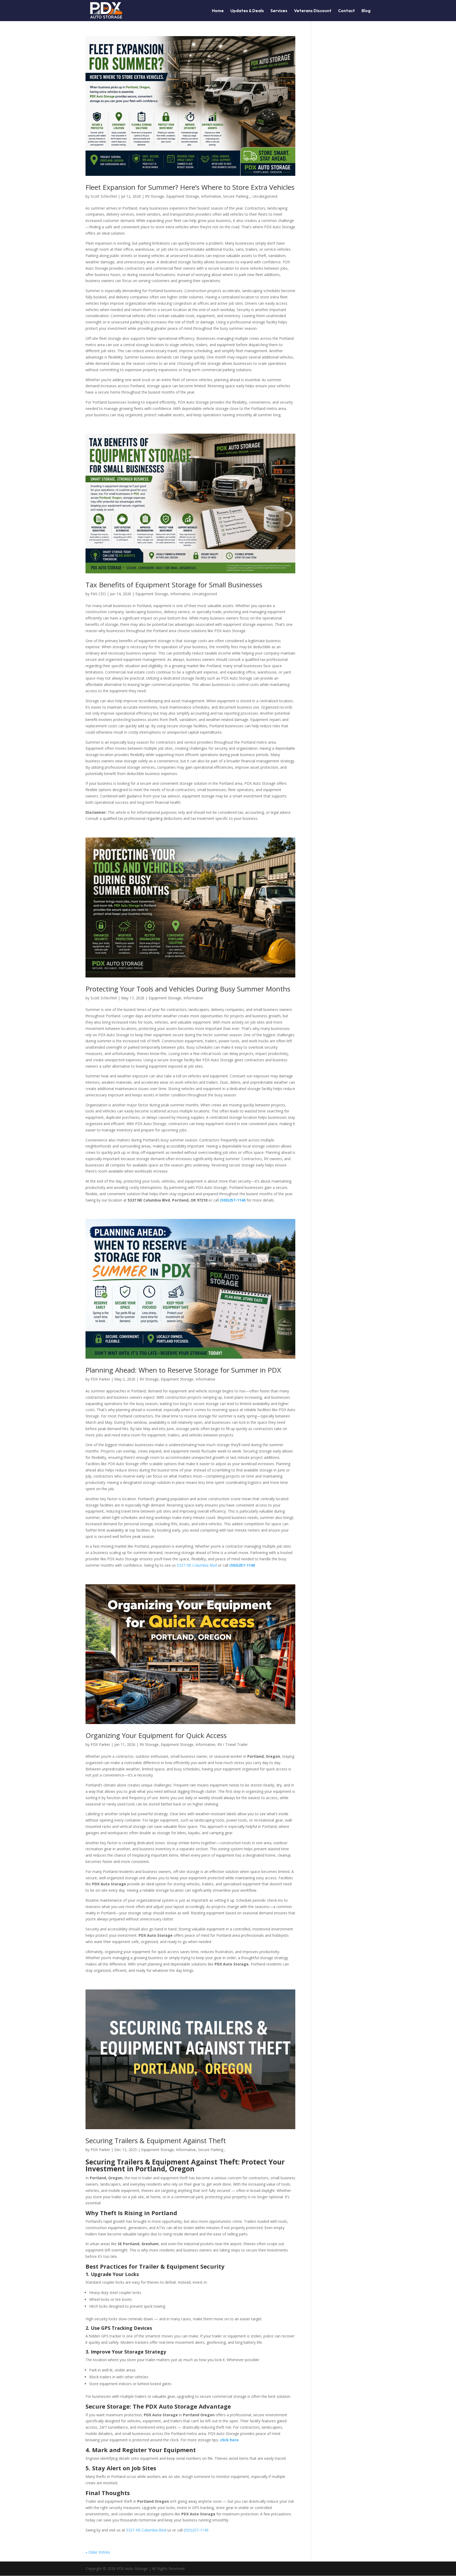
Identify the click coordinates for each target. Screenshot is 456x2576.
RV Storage (155, 196)
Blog (366, 11)
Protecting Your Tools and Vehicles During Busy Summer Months (188, 989)
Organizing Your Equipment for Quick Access (156, 1735)
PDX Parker (100, 1379)
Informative (211, 196)
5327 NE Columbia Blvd (197, 1565)
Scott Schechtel (104, 196)
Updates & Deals (247, 11)
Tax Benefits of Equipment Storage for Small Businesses (174, 585)
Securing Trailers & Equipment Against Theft (156, 2141)
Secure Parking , (237, 196)
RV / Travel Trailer (233, 1744)
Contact (346, 11)
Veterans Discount (313, 11)
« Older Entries (98, 2552)
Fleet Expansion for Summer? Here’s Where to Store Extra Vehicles (190, 187)
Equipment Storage (183, 196)
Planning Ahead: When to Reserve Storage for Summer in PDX (183, 1370)
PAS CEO (98, 594)
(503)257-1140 (242, 1565)
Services (279, 11)
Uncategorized (265, 196)
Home (218, 11)
